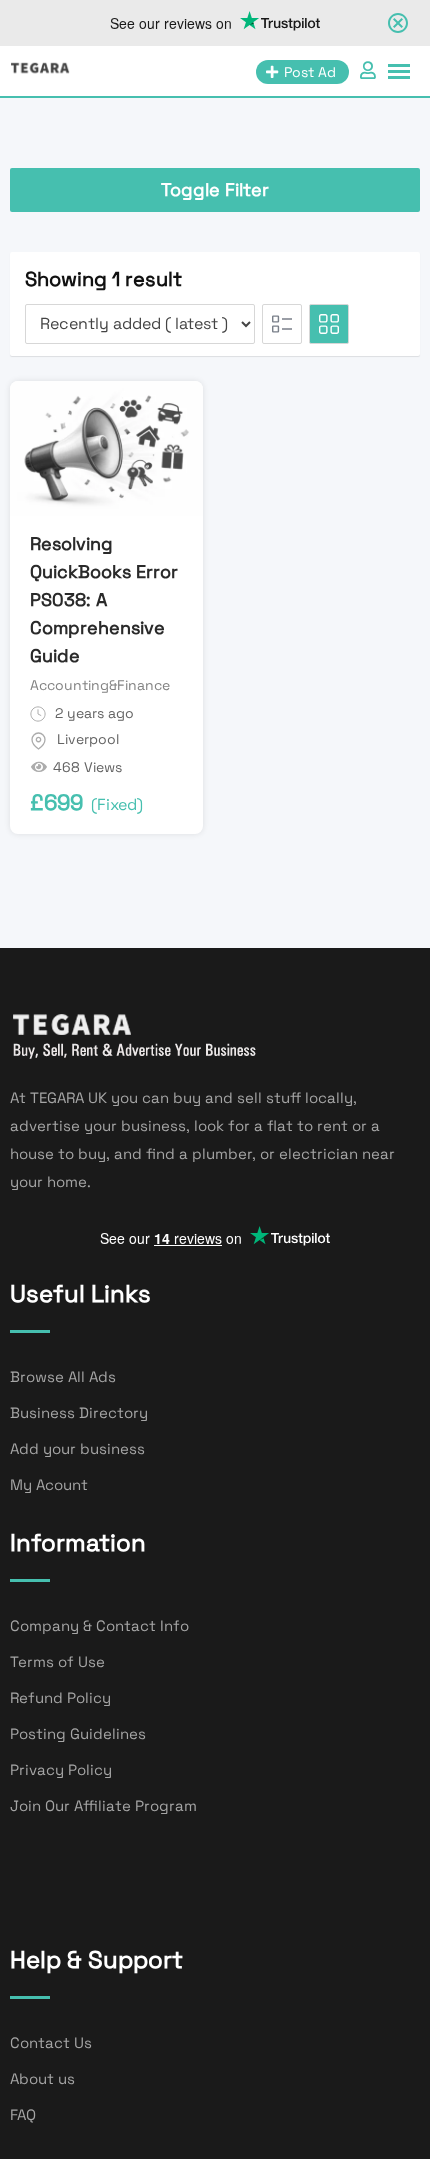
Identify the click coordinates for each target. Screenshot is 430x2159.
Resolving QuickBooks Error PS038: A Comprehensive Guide (104, 599)
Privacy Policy (61, 1769)
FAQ (23, 2114)
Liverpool (88, 739)
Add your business (77, 1448)
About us (42, 2078)
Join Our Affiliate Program (103, 1805)
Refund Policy (60, 1697)
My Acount (49, 1484)
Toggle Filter (215, 189)
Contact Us (51, 2042)
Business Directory (79, 1412)
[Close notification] (398, 23)
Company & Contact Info (99, 1625)
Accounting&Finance (100, 685)
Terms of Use (57, 1661)
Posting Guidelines (78, 1733)
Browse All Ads (63, 1376)
